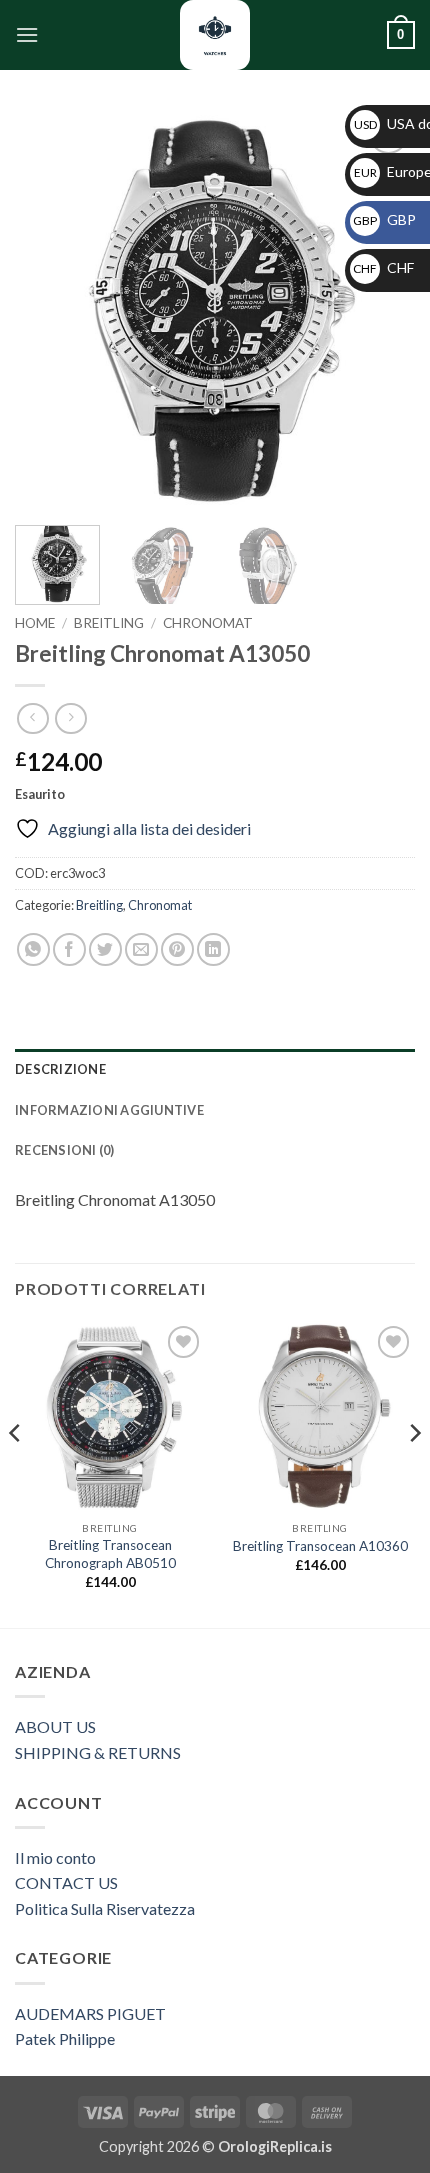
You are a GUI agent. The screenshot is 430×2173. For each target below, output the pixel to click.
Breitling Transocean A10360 (320, 1546)
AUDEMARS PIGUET (90, 2013)
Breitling (109, 623)
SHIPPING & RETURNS (98, 1752)
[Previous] (48, 310)
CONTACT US (66, 1882)
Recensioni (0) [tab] (65, 1150)
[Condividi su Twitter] (105, 949)
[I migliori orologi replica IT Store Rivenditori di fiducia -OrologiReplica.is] (215, 35)
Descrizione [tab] (60, 1069)
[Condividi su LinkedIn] (213, 949)
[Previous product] (70, 718)
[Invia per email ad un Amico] (141, 949)
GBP (384, 219)
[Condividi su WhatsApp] (33, 949)
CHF (383, 267)
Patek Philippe (65, 2038)
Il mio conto (55, 1857)
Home (35, 623)
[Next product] (32, 718)
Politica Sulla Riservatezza (105, 1908)
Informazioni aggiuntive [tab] (109, 1110)
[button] (27, 34)
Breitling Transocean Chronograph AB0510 (110, 1554)
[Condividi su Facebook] (69, 949)
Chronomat (208, 623)
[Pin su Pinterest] (177, 949)
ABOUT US (55, 1726)
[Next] (382, 310)
